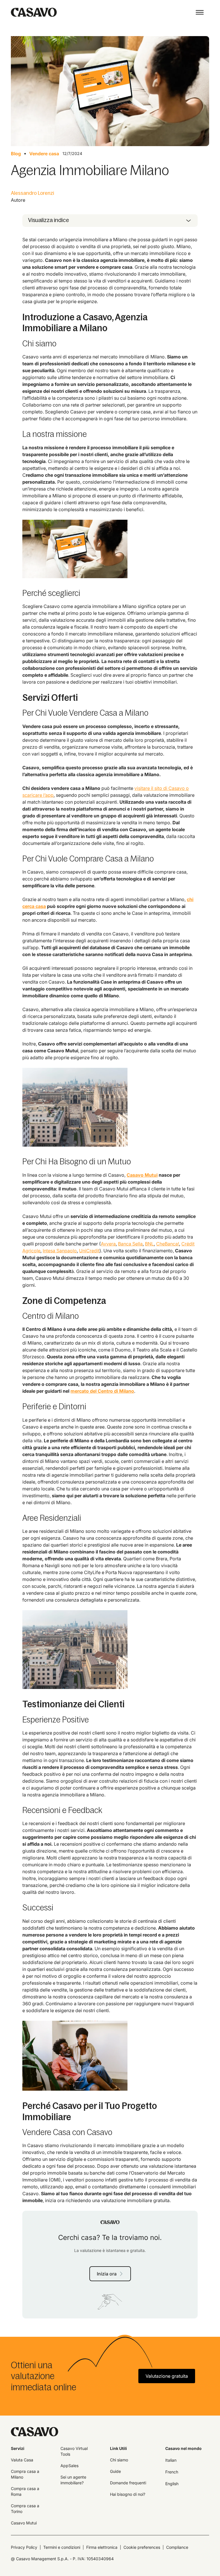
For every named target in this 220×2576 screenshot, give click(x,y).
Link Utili (118, 2448)
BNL (149, 1244)
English (172, 2484)
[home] (34, 12)
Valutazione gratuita (167, 2376)
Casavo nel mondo (183, 2448)
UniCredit (89, 1251)
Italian (171, 2460)
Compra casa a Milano (25, 2474)
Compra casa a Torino (25, 2509)
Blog (16, 154)
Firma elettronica (102, 2547)
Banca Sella (130, 1244)
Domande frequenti (128, 2483)
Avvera (108, 1244)
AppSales (69, 2466)
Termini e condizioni (62, 2547)
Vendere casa (44, 154)
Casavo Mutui (24, 2523)
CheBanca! (168, 1244)
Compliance (177, 2547)
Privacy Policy (24, 2547)
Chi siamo (119, 2460)
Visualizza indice (49, 220)
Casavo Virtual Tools (74, 2451)
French (172, 2472)
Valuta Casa (22, 2460)
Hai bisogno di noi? (128, 2494)
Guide (115, 2471)
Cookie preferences (142, 2547)
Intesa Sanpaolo (60, 1251)
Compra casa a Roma (25, 2491)
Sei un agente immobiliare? (73, 2480)
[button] (200, 12)
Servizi (18, 2448)
